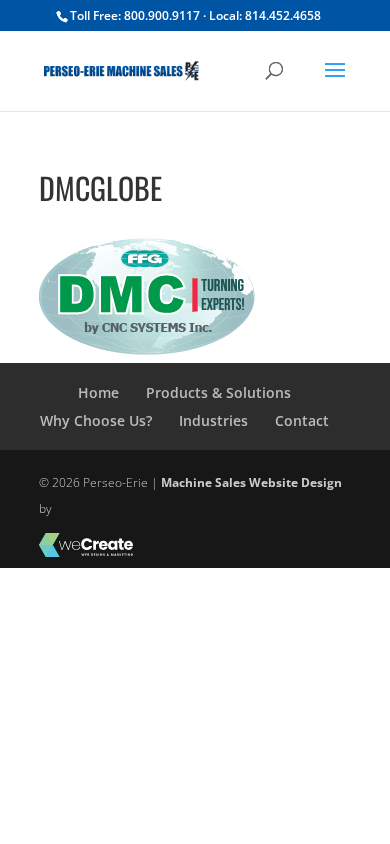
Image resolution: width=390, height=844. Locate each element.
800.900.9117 (162, 15)
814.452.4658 (283, 15)
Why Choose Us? (96, 420)
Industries (213, 420)
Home (98, 392)
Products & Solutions (218, 392)
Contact (302, 420)
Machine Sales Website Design (251, 482)
